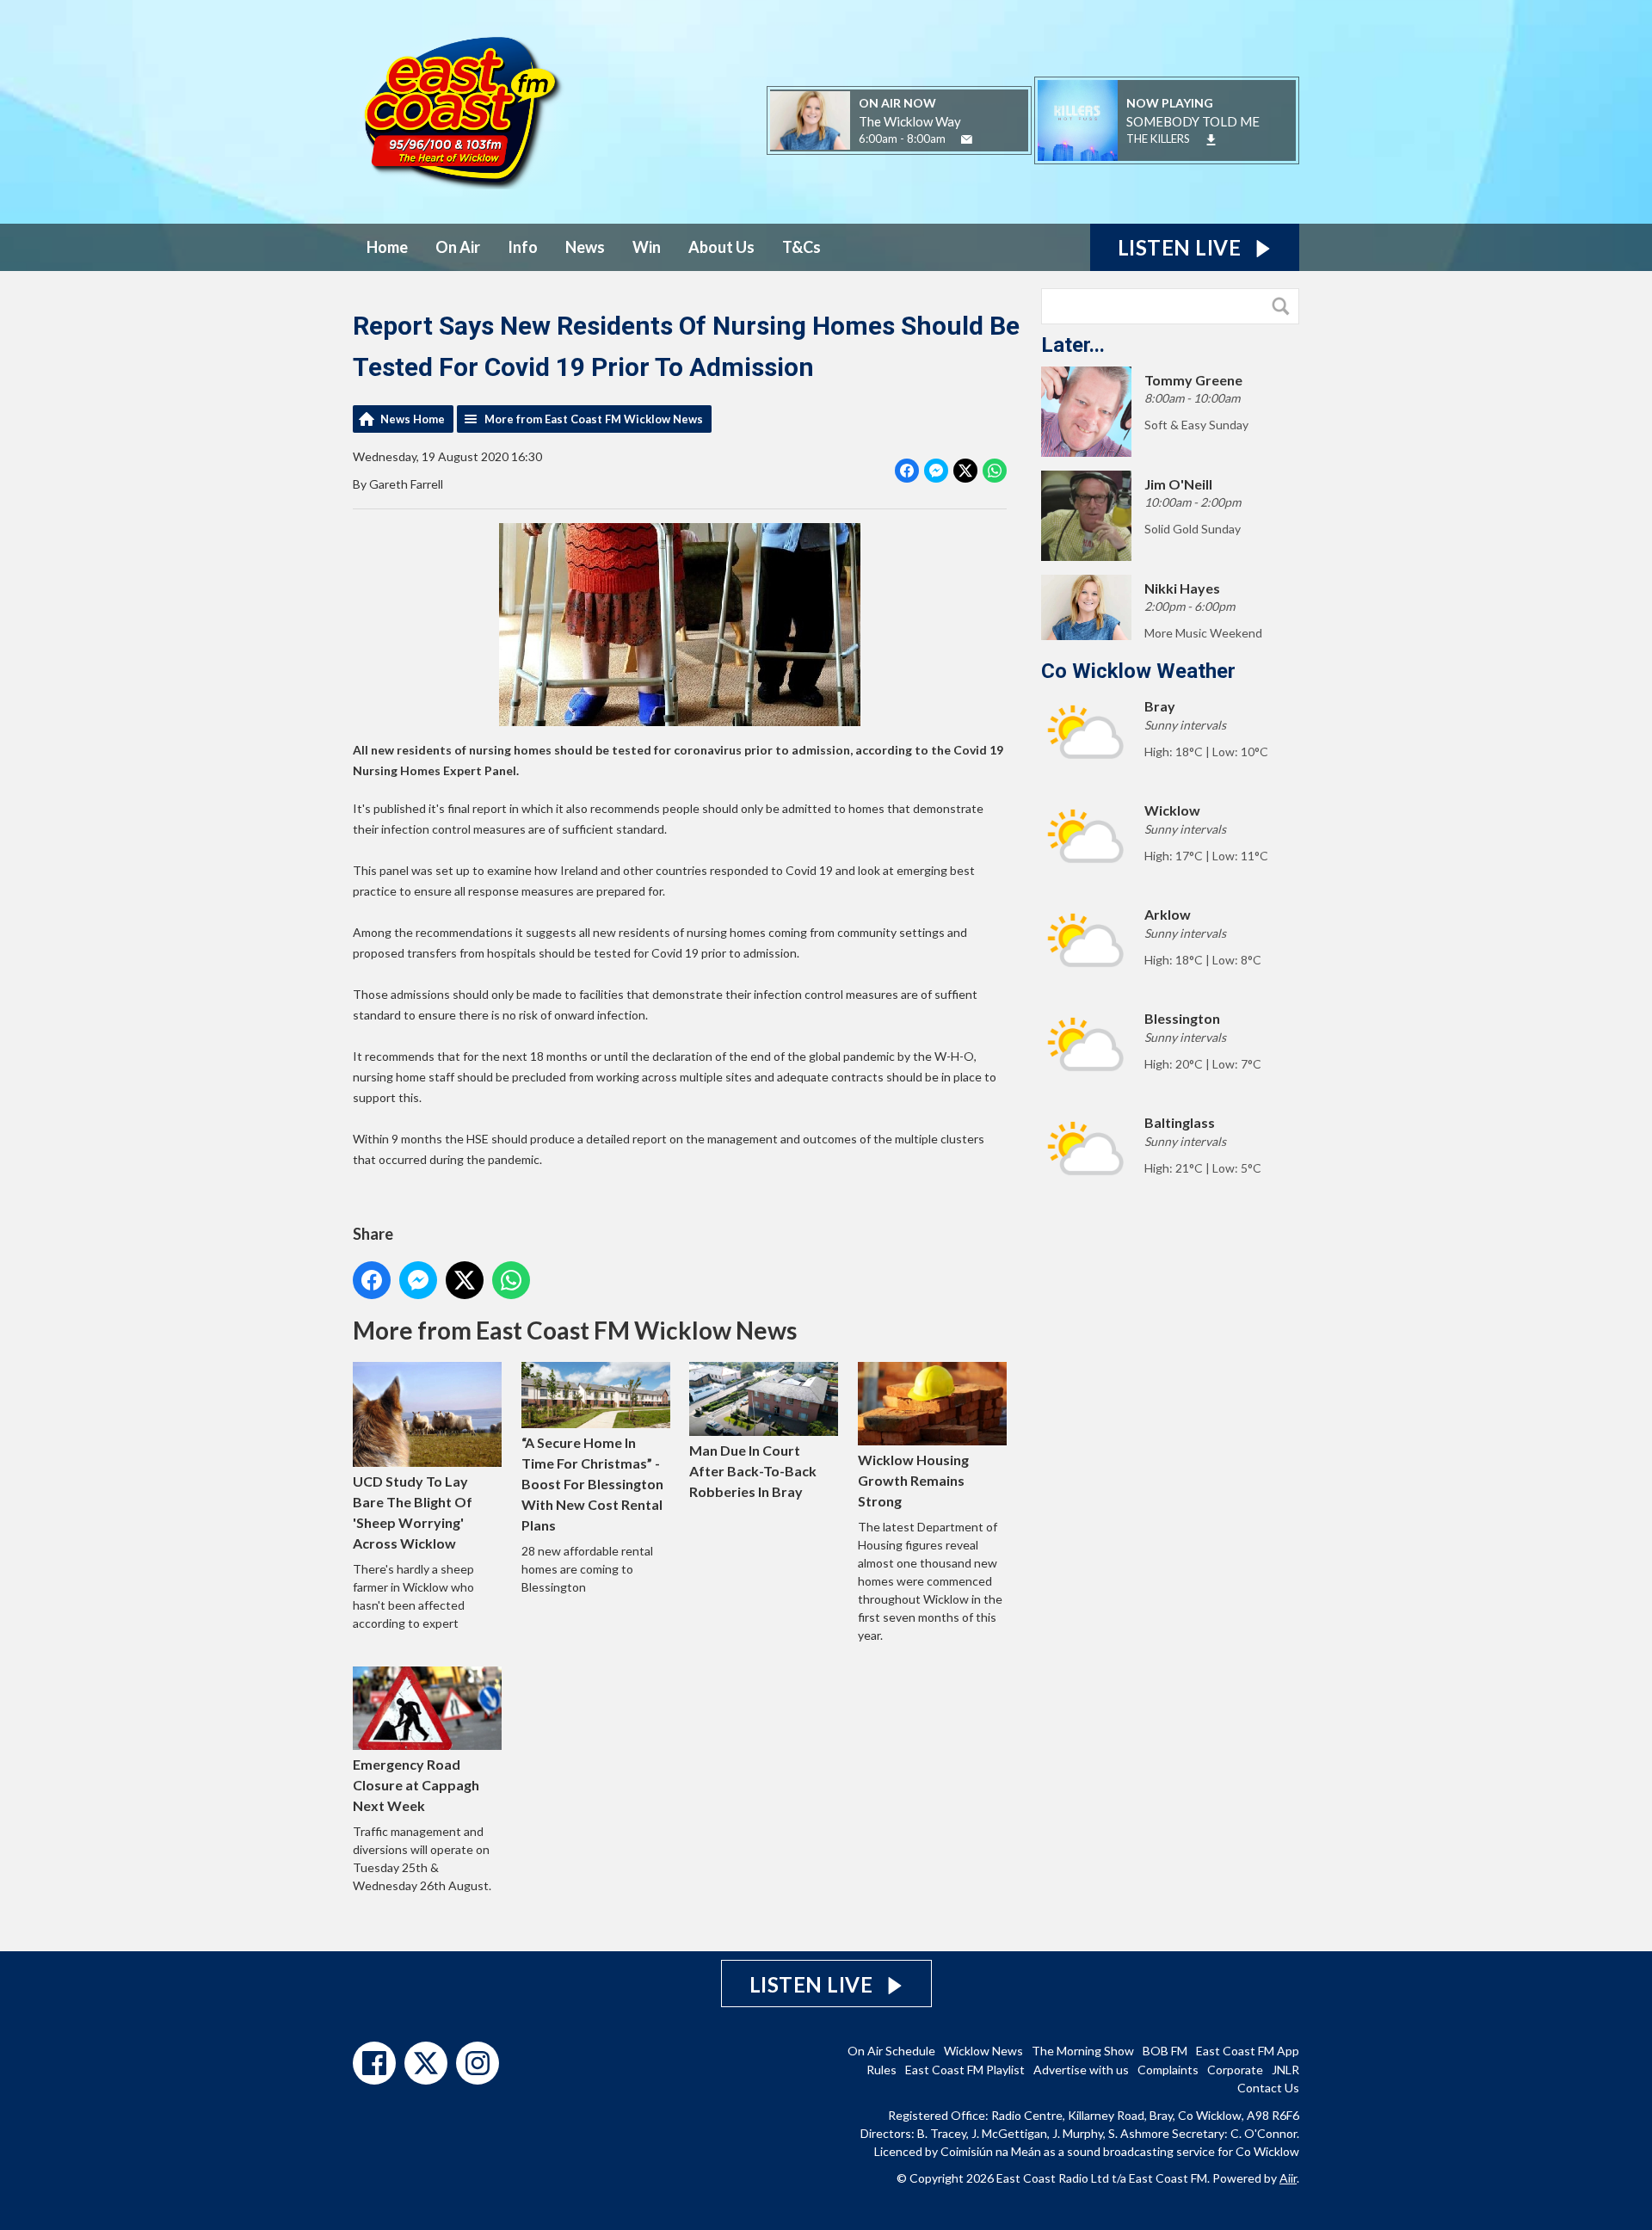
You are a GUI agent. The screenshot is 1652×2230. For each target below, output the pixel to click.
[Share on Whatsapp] (995, 471)
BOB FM (1165, 2051)
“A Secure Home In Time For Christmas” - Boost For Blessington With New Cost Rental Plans (592, 1484)
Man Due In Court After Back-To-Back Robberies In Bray (753, 1471)
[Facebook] (374, 2063)
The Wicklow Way (910, 121)
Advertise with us (1081, 2070)
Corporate (1235, 2070)
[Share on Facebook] (907, 471)
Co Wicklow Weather (1138, 671)
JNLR (1285, 2070)
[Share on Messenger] (936, 471)
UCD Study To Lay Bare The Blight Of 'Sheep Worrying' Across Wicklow (413, 1512)
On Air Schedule (891, 2051)
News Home (413, 419)
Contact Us (1268, 2088)
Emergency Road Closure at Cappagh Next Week (416, 1785)
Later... (1073, 345)
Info (523, 247)
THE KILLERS (1158, 139)
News (585, 247)
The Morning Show (1083, 2051)
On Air (458, 247)
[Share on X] (965, 471)
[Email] (967, 140)
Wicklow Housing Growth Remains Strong (913, 1480)
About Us (721, 247)
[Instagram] (478, 2063)
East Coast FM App (1248, 2051)
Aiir (1288, 2178)
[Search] (1285, 306)
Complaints (1168, 2070)
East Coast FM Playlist (965, 2070)
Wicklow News (983, 2051)
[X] (426, 2063)
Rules (881, 2070)
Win (647, 247)
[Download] (1211, 140)
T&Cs (801, 247)
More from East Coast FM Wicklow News (594, 419)
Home (387, 247)
